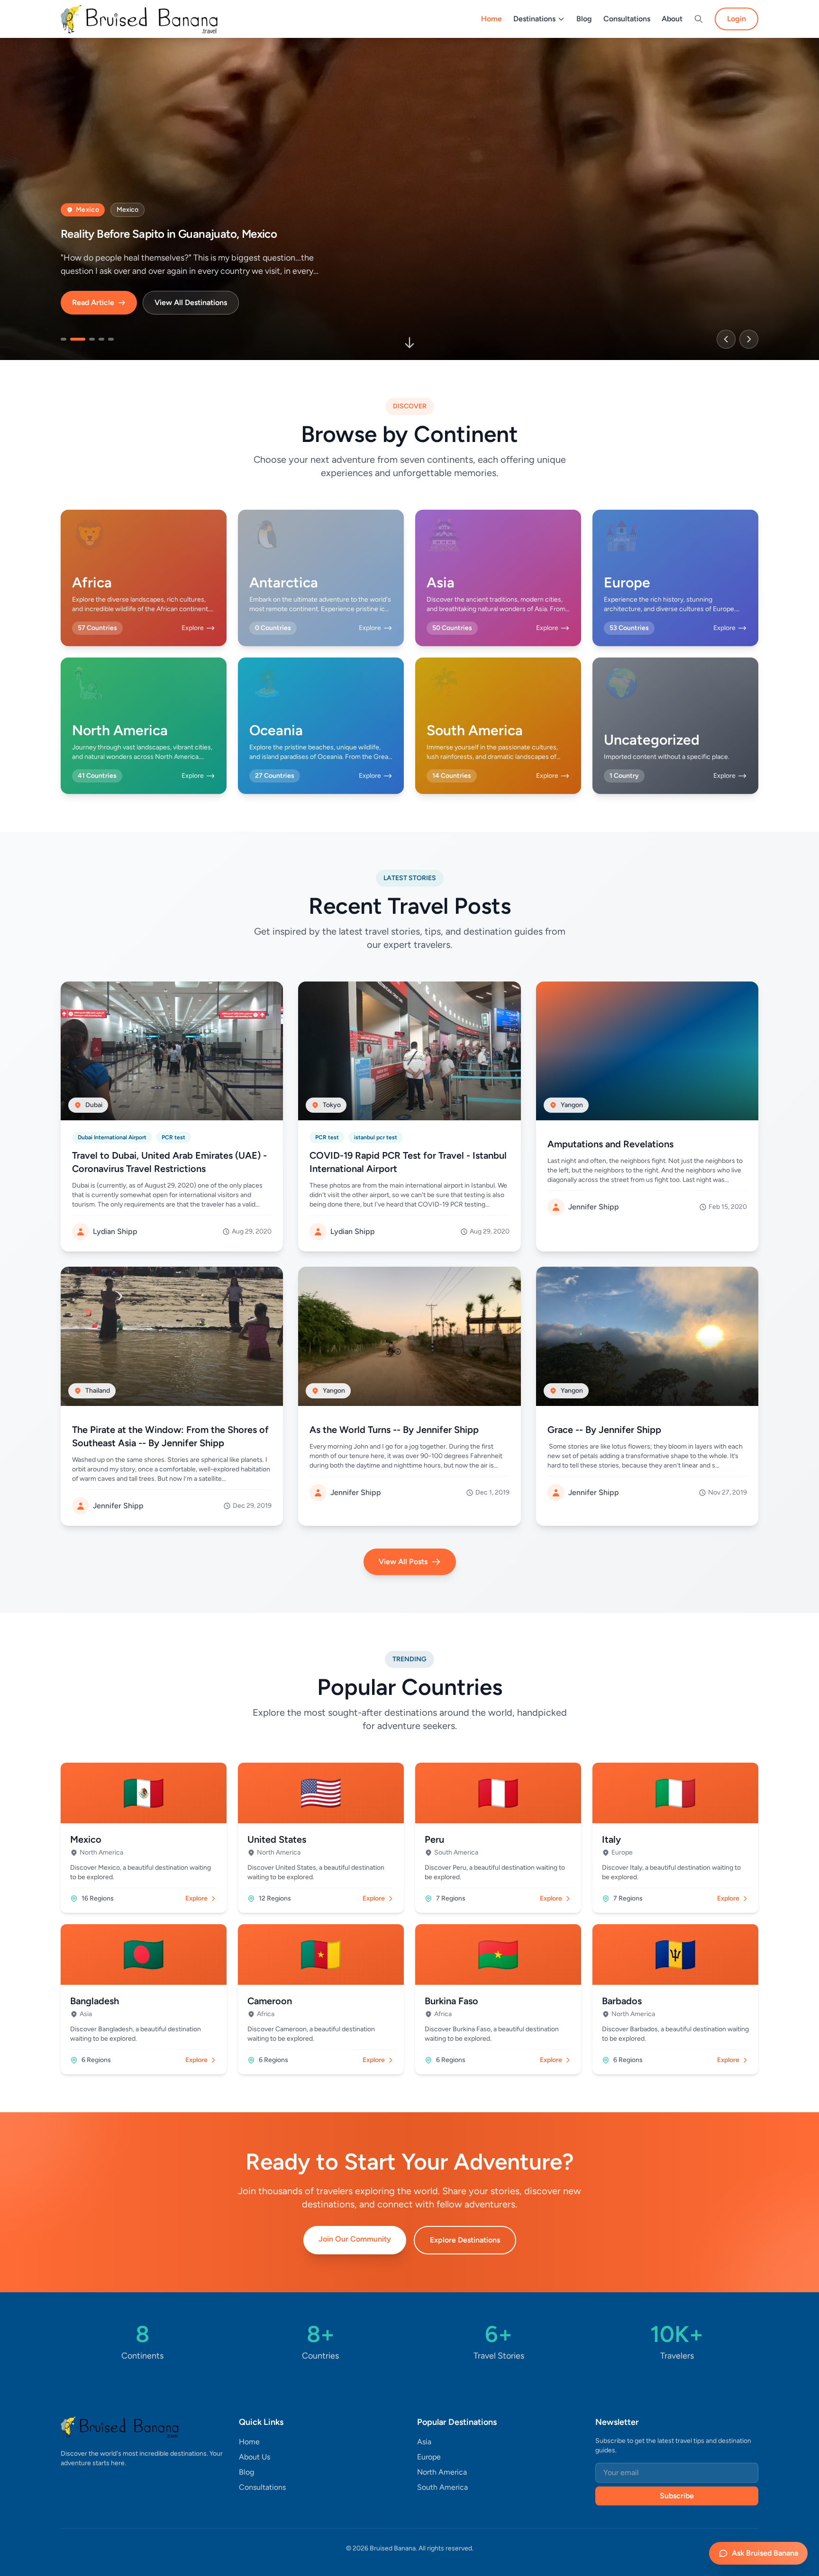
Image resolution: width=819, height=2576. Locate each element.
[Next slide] (749, 339)
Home (491, 19)
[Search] (699, 19)
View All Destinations (191, 302)
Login (737, 19)
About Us (255, 2457)
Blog (584, 19)
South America (442, 2487)
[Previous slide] (726, 339)
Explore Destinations (465, 2240)
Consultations (627, 19)
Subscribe (677, 2496)
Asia (424, 2442)
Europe (429, 2457)
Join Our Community (355, 2239)
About (672, 19)
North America (442, 2472)
